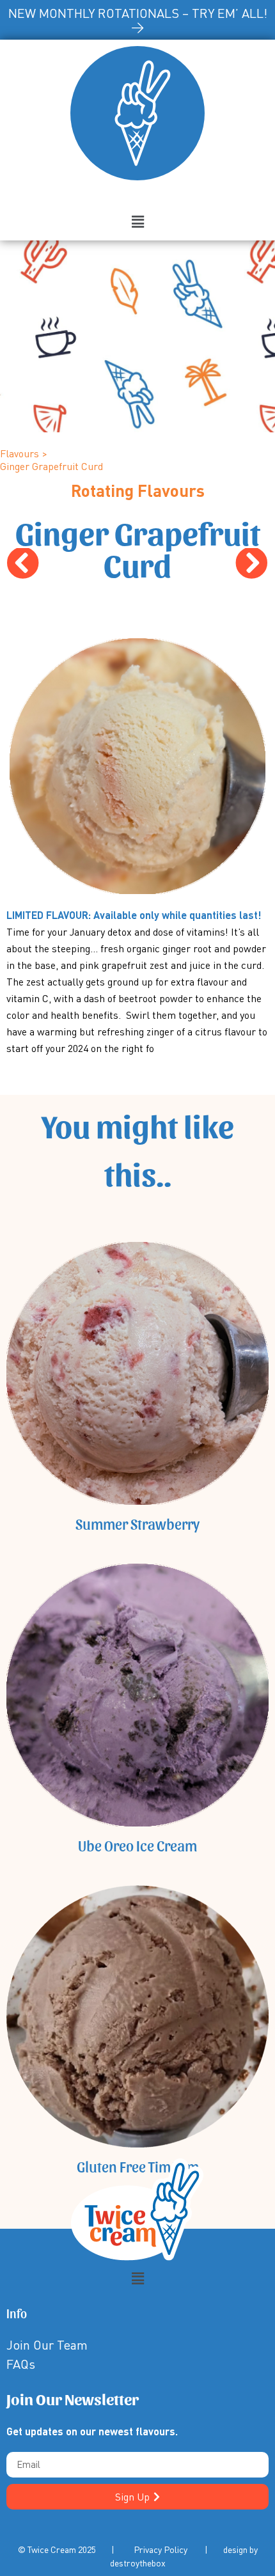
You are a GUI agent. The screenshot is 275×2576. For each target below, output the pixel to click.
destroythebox (138, 2563)
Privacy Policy (161, 2549)
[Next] (203, 564)
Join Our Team (47, 2345)
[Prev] (72, 564)
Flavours (20, 453)
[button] (137, 222)
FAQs (21, 2364)
